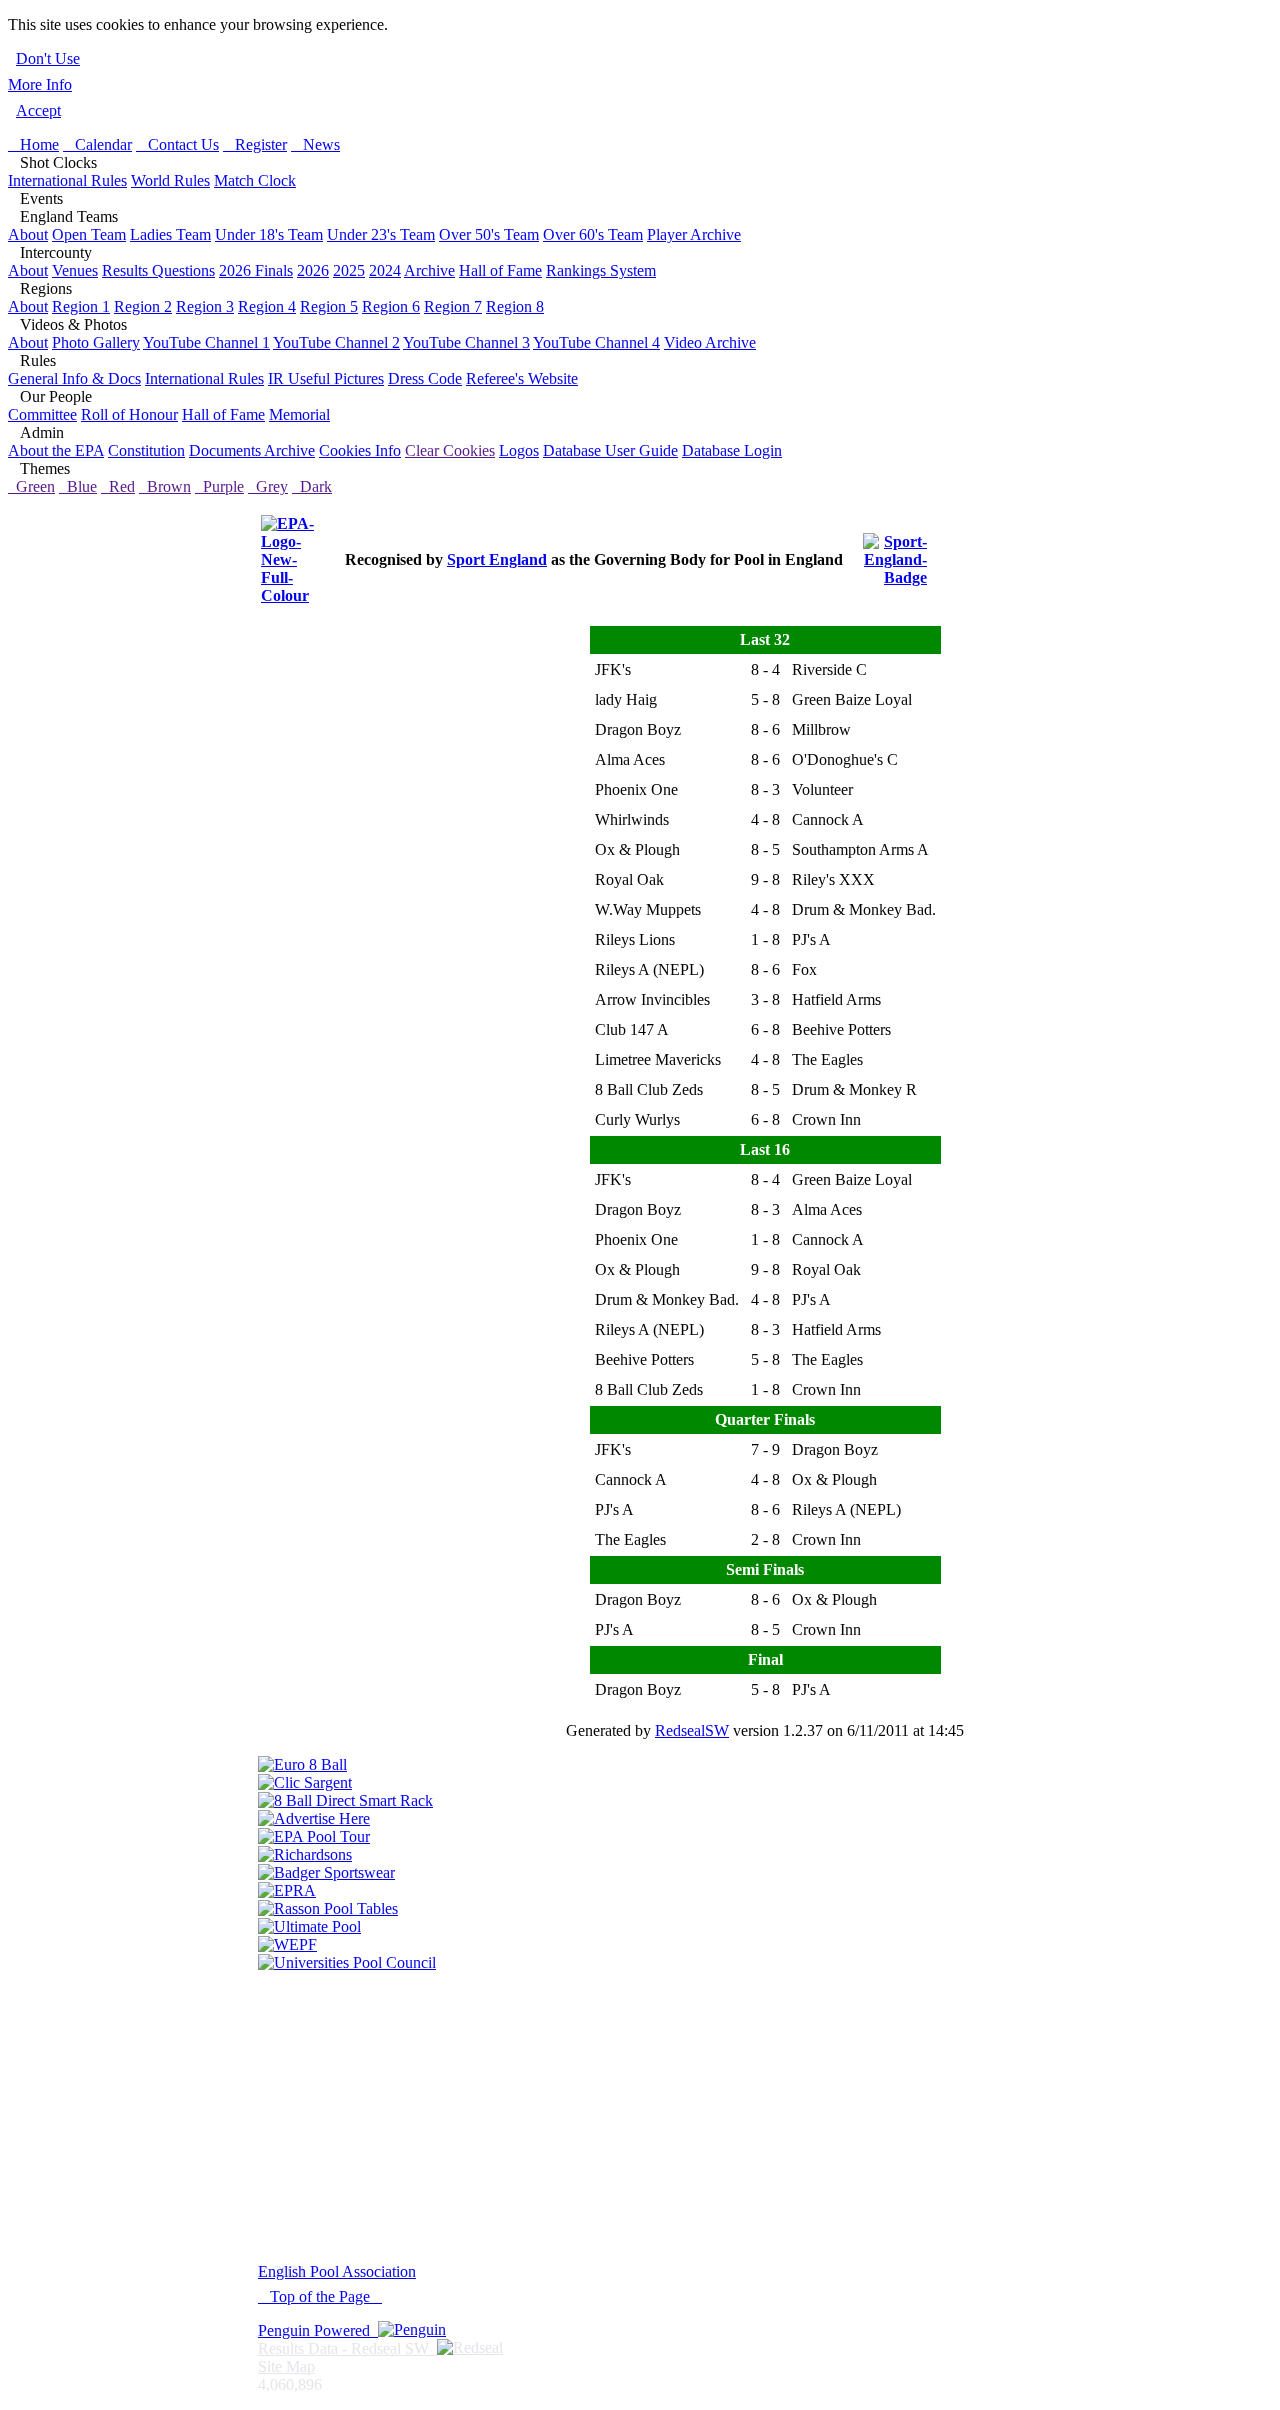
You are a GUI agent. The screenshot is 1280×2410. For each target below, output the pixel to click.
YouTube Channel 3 (466, 342)
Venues (75, 270)
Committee (42, 414)
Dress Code (425, 378)
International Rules (67, 180)
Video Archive (710, 342)
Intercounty (50, 252)
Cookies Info (360, 450)
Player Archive (694, 234)
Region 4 (267, 306)
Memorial (299, 414)
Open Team (89, 234)
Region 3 (205, 306)
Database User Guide (610, 450)
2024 (385, 270)
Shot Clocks (52, 162)
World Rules (170, 180)
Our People (50, 396)
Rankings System (601, 270)
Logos (519, 450)
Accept (38, 110)
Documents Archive (252, 450)
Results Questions (158, 270)
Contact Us (177, 144)
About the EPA (56, 450)
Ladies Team (170, 234)
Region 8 (515, 306)
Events (35, 198)
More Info (40, 84)
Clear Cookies (450, 450)
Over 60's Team (593, 234)
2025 (349, 270)
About (28, 234)
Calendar (97, 144)
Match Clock (255, 180)
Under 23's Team (381, 234)
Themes (39, 468)
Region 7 (453, 306)
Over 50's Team (489, 234)
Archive (429, 270)
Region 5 (329, 306)
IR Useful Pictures (326, 378)
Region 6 (391, 306)
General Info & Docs (74, 378)
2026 (313, 270)
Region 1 (81, 306)
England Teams (63, 216)
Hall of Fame (500, 270)
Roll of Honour (129, 414)
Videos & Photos (67, 324)
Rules (32, 360)
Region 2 (143, 306)
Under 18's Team (269, 234)
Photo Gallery (96, 342)
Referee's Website (522, 378)
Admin (36, 432)
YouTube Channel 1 (206, 342)
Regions (40, 288)
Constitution (146, 450)
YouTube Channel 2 (336, 342)
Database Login (732, 450)
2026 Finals (256, 270)
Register (255, 144)
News (315, 144)
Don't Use (48, 58)
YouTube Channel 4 (596, 342)
